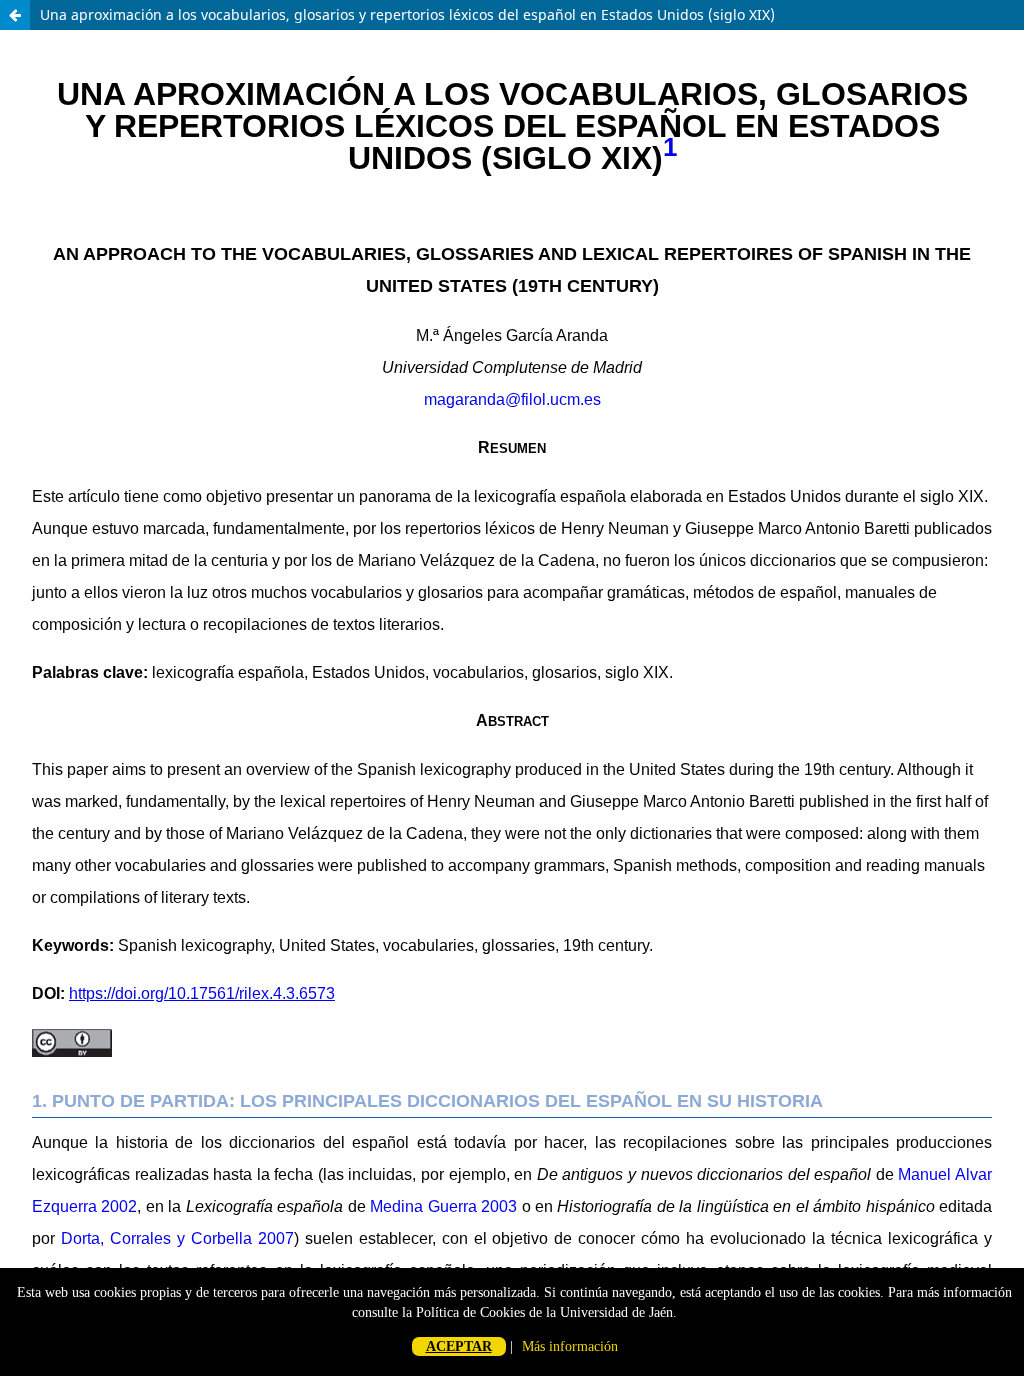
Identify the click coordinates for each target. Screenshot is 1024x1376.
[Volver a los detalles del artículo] (15, 15)
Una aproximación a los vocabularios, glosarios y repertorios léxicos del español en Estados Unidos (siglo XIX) (407, 14)
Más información (570, 1346)
